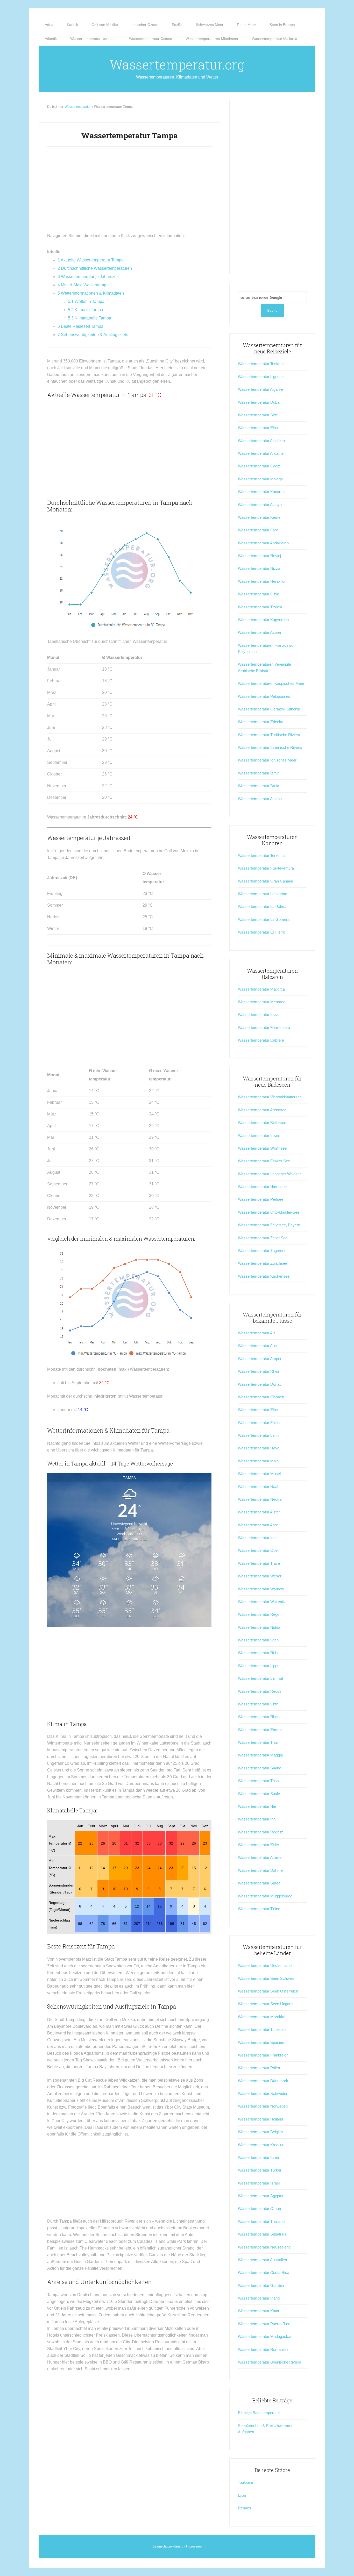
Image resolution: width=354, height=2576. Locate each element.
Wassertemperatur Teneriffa (261, 855)
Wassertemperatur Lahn (258, 1435)
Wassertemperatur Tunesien (262, 2029)
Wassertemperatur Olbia (259, 594)
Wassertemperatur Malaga (260, 479)
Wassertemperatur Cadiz (259, 466)
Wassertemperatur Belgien (260, 2132)
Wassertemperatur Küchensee (264, 1276)
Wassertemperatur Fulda (259, 1423)
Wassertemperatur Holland (260, 2119)
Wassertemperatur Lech (258, 1640)
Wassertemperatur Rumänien (263, 2349)
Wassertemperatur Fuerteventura (266, 868)
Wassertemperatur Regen (260, 1614)
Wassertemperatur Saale (259, 1794)
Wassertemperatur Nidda (259, 1627)
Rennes (245, 2508)
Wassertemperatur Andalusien (263, 543)
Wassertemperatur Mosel (259, 1474)
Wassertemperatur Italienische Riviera (270, 747)
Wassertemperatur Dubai (259, 402)
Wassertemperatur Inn (257, 1819)
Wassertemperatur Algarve (260, 389)
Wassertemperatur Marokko (262, 2017)
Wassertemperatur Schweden (263, 2093)
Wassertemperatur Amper (260, 1359)
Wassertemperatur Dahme (260, 1870)
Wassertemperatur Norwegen (263, 2106)
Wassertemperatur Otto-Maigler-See (269, 1212)
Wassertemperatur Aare (258, 1525)
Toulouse (245, 2482)
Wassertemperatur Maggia (260, 1755)
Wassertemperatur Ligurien (261, 377)
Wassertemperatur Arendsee (262, 1110)
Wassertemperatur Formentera (264, 1027)
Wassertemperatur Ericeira (261, 722)
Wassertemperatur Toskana (261, 364)
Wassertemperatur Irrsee (259, 1136)
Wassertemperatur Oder (258, 1550)
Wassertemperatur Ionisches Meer (267, 760)
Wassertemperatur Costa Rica (264, 2272)
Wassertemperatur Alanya (260, 505)
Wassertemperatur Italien (259, 2157)
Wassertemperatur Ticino (259, 1909)
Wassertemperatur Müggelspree (265, 1896)
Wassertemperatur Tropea (260, 607)
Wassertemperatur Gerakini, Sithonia (269, 709)
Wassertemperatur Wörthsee (262, 1148)
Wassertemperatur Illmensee (262, 1187)
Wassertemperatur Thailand (261, 2221)
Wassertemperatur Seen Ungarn (265, 2004)
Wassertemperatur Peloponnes (264, 696)
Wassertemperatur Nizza (259, 568)
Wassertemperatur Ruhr (258, 1653)
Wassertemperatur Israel (259, 2183)
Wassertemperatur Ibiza (258, 1015)
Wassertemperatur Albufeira (261, 441)
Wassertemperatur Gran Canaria (265, 881)
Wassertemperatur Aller (258, 1346)
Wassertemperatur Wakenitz (262, 1602)
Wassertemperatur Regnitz (261, 1832)
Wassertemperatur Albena (260, 799)
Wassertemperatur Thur (258, 1742)
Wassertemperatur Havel (259, 1448)
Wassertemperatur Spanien (261, 2042)
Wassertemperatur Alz (257, 1333)
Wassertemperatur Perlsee (261, 1199)
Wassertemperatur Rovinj (259, 556)
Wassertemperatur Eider (259, 1845)
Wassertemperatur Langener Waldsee (270, 1174)
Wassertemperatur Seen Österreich (268, 1991)
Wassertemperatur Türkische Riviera (269, 735)
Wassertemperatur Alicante (261, 453)
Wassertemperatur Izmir (258, 773)
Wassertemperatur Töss (258, 1781)
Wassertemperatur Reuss (260, 1691)
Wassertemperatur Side (258, 415)
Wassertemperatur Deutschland (265, 1965)
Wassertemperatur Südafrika (262, 2234)
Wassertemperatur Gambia (261, 2285)
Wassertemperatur (78, 107)
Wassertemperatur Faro (258, 530)
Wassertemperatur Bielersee (262, 1123)
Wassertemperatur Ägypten (261, 2196)
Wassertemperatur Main (258, 1461)
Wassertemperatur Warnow (261, 1589)
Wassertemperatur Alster (259, 1512)
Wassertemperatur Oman (259, 2208)
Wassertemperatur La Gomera (264, 919)
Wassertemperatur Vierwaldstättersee (270, 1097)
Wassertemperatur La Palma (262, 906)
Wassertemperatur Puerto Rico (264, 2324)
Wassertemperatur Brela (259, 786)
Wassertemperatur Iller (257, 1806)
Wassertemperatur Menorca (262, 1002)
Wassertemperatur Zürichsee (263, 1263)
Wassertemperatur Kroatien (261, 2145)
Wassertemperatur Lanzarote (263, 894)
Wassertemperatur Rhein (259, 1371)
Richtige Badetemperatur (259, 2413)
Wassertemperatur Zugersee (262, 1251)
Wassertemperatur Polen (259, 2068)
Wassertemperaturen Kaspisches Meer (271, 683)
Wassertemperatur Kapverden (263, 620)
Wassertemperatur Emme (260, 1730)
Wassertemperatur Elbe (258, 1410)
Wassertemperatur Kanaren (261, 492)
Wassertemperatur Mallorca (261, 989)
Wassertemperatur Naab (259, 1487)
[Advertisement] (129, 192)
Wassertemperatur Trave (259, 1563)
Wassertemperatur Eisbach (261, 1397)
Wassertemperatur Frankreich (263, 2055)
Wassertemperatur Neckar (260, 1499)
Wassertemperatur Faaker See (264, 1161)
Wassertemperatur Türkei (259, 2170)
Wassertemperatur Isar (257, 1538)
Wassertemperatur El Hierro (261, 932)
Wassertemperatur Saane (260, 1768)
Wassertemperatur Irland (259, 2298)
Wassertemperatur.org (177, 65)
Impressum (194, 2546)
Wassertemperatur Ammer (260, 1857)
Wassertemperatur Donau (260, 1384)
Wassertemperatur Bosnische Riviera (270, 2362)
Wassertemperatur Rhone (260, 1717)
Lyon (242, 2495)
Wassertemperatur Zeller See (263, 1238)
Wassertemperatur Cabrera (261, 1040)
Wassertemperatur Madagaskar (265, 2336)
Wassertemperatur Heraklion (262, 581)
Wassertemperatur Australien (262, 2260)
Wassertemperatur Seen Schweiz (266, 1978)
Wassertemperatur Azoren (260, 632)
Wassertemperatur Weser (260, 1576)
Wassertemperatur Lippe (259, 1666)
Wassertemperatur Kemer (260, 517)
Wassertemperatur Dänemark (263, 2081)
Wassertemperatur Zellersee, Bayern (269, 1225)
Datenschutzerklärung (168, 2546)
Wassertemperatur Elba (258, 428)
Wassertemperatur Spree (259, 1883)
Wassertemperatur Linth (258, 1704)
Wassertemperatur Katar (259, 2311)
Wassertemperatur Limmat (260, 1678)
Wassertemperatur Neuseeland (264, 2247)
